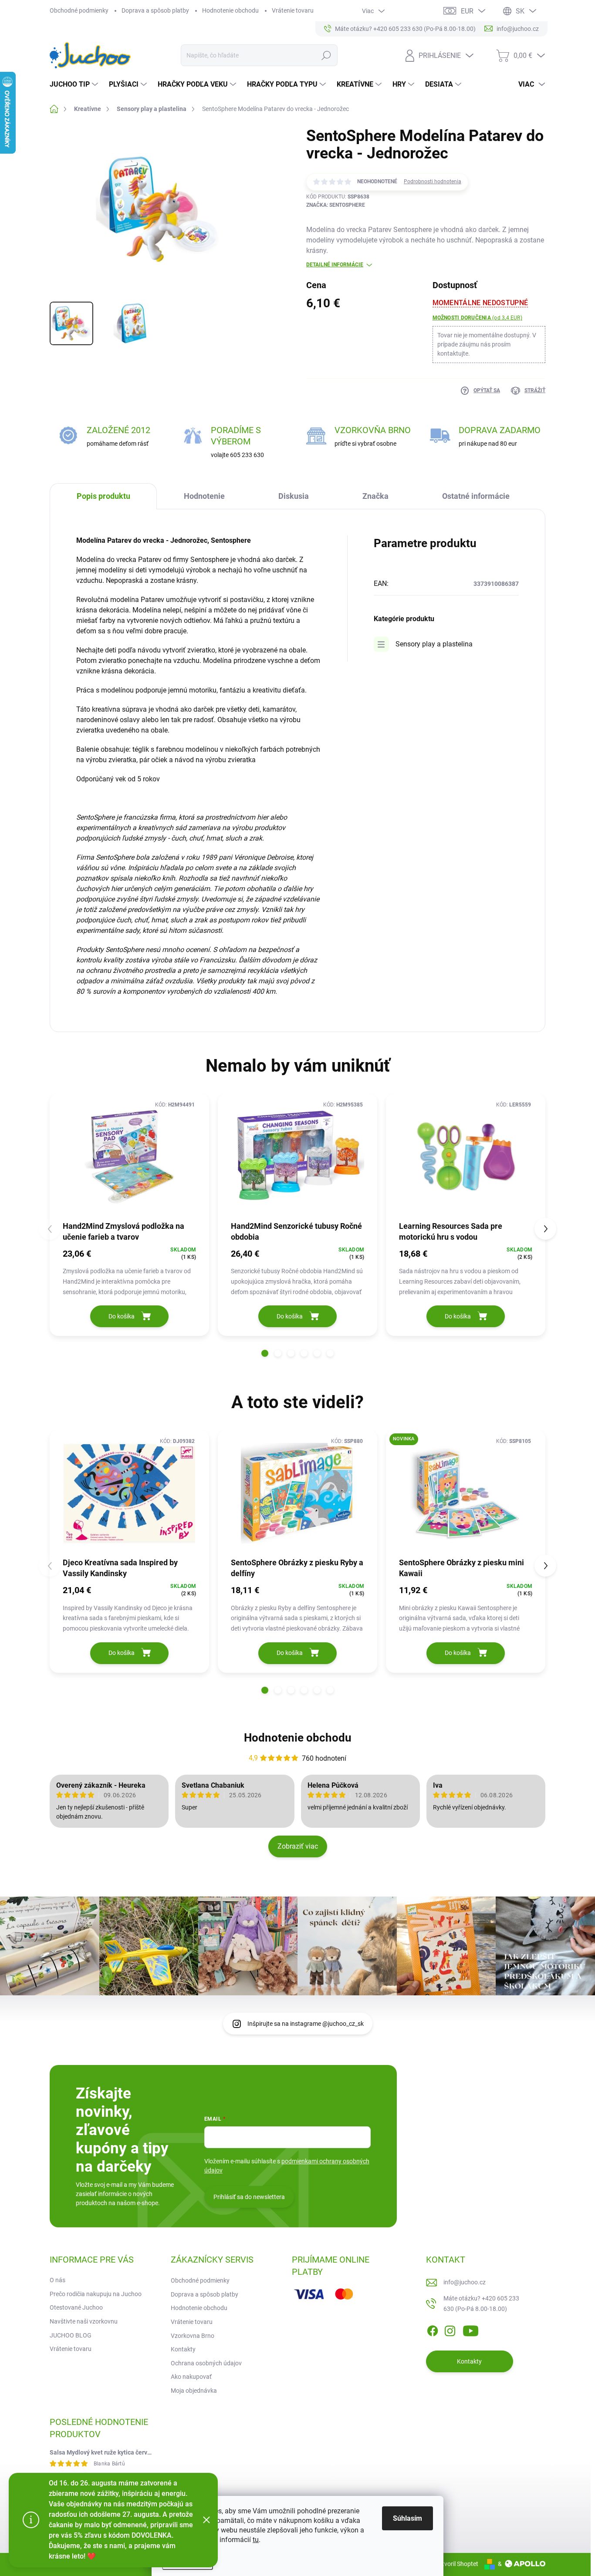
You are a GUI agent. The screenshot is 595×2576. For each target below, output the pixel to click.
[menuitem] (75, 84)
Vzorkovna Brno (193, 2336)
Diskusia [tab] (294, 496)
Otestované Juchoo (76, 2307)
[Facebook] (433, 2329)
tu (256, 2540)
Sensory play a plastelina (434, 644)
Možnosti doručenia (477, 318)
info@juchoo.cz (465, 2282)
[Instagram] (450, 2329)
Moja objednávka (194, 2391)
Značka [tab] (375, 496)
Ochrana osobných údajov (206, 2363)
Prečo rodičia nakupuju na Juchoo (96, 2294)
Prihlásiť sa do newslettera (249, 2197)
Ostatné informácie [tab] (476, 496)
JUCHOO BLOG (71, 2335)
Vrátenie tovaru (293, 10)
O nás (57, 2280)
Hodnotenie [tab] (204, 496)
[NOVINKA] (466, 1493)
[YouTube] (471, 2329)
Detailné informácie (335, 265)
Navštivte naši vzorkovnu (84, 2321)
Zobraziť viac (298, 1846)
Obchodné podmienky (79, 10)
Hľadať (326, 55)
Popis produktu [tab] (103, 496)
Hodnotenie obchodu (230, 10)
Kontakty (183, 2349)
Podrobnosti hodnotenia (433, 182)
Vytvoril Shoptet (457, 2564)
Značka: (336, 205)
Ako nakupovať (191, 2377)
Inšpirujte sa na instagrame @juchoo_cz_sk (306, 2024)
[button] (265, 1353)
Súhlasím (407, 2518)
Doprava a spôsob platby (155, 10)
